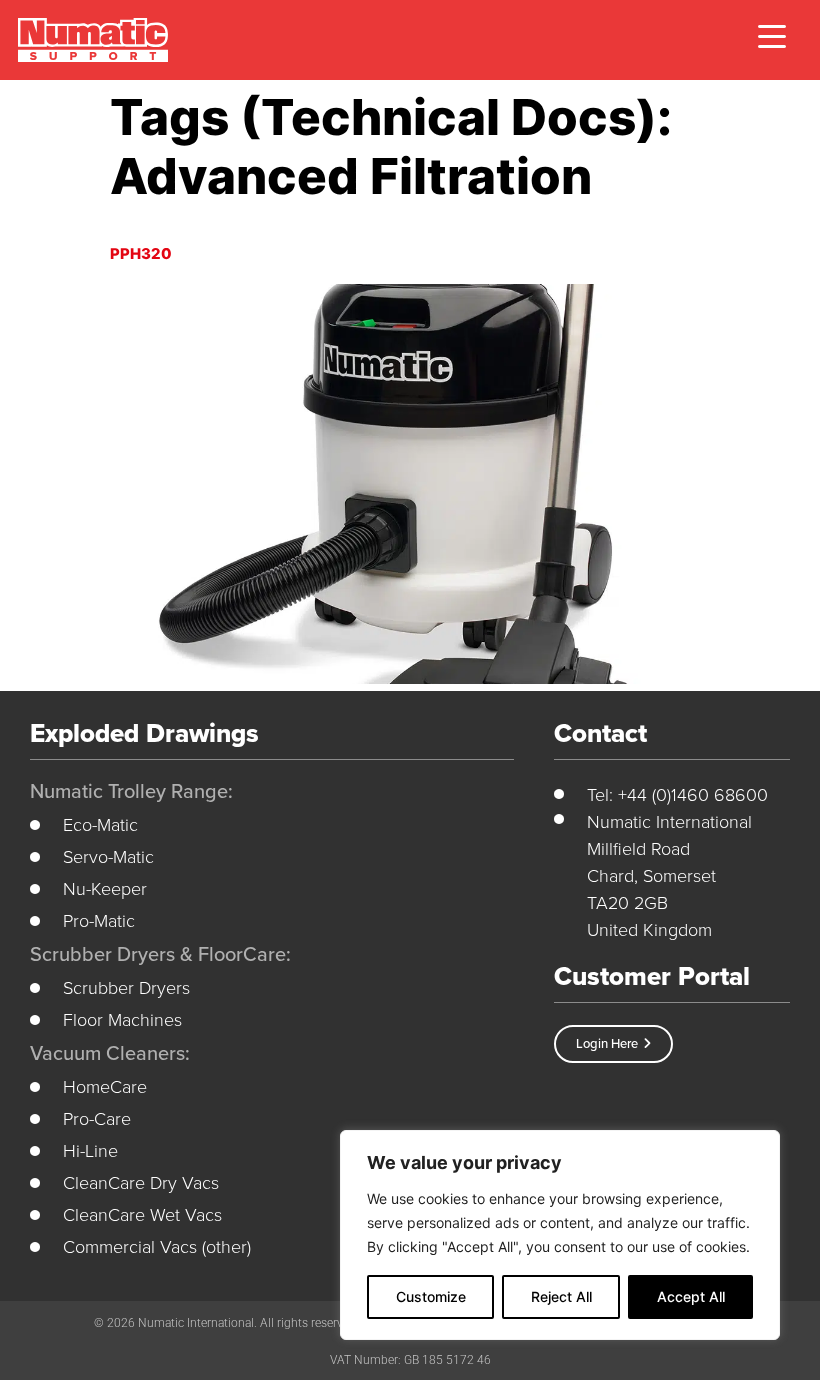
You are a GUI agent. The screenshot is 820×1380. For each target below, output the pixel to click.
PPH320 (141, 254)
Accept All (691, 1296)
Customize (431, 1296)
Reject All (561, 1296)
